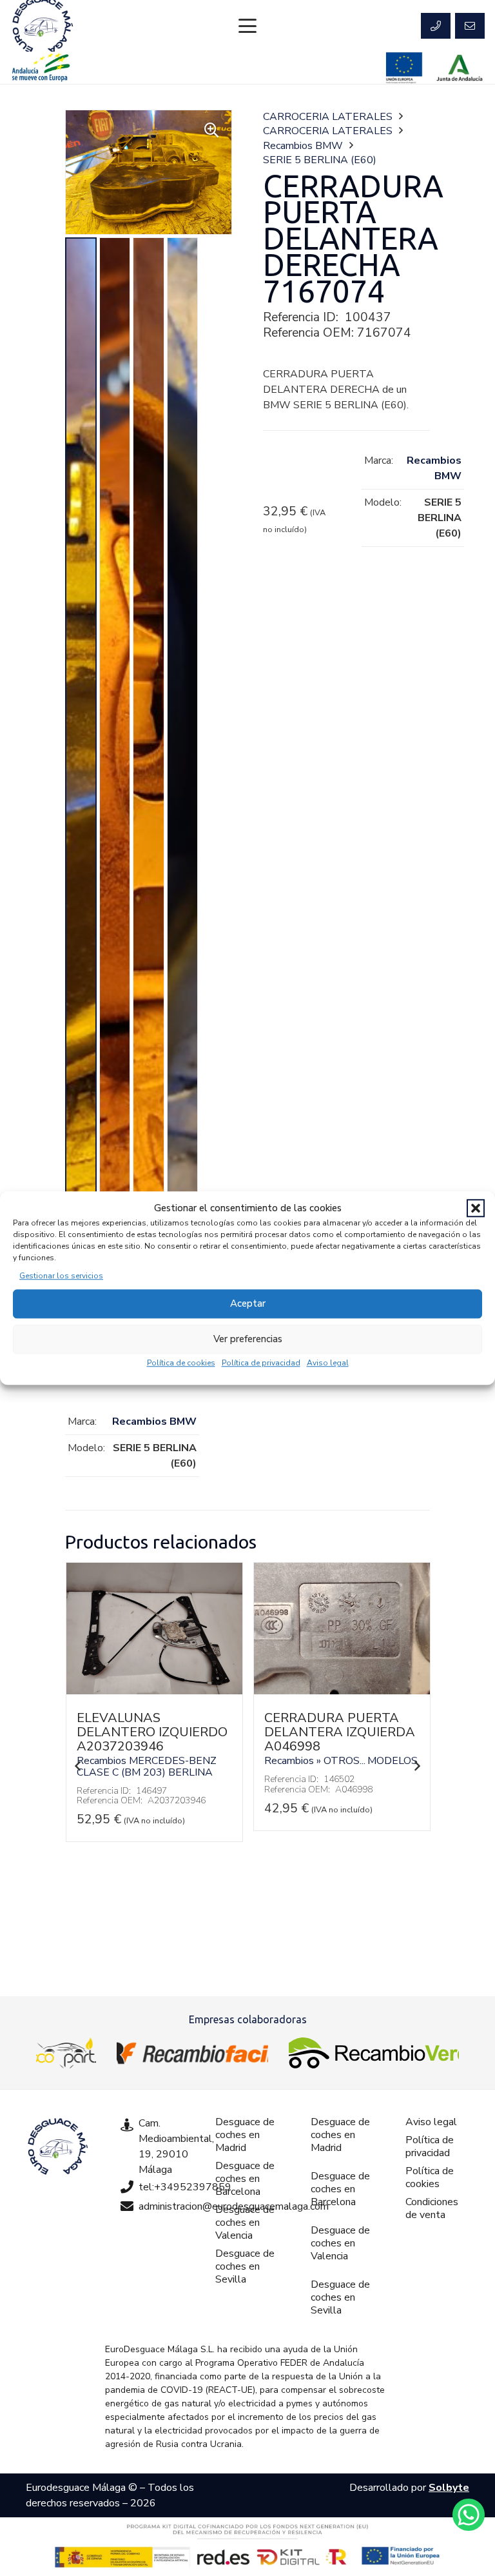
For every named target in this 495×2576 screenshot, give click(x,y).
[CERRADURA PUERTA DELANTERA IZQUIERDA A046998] (342, 1691)
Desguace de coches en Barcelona (245, 2179)
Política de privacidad (261, 1363)
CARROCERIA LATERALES (328, 117)
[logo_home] (192, 2053)
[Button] (436, 26)
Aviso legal (328, 1363)
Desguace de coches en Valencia (245, 2223)
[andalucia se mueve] (41, 68)
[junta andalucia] (460, 68)
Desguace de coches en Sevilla (245, 2266)
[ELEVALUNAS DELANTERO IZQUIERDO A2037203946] (154, 1691)
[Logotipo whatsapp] (469, 2515)
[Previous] (78, 1766)
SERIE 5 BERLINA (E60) (320, 160)
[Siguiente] (417, 1766)
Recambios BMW (303, 146)
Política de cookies (181, 1363)
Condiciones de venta (432, 2208)
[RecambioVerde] (374, 2053)
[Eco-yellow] (66, 2053)
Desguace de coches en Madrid (245, 2135)
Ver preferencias (248, 1339)
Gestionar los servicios (61, 1276)
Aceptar (248, 1303)
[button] (476, 1209)
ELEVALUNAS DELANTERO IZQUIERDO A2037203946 (152, 1732)
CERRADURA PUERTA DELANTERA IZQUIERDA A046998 (340, 1732)
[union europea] (404, 68)
